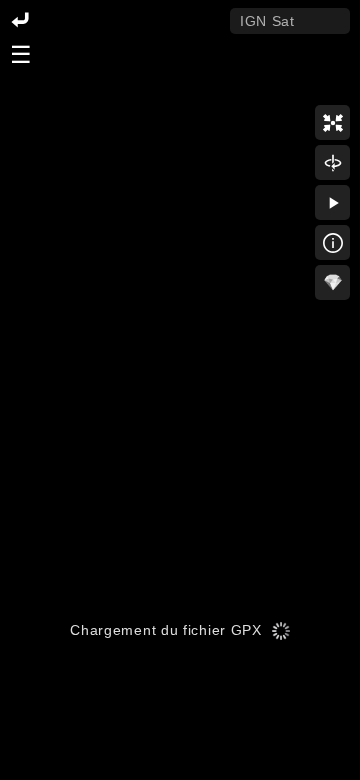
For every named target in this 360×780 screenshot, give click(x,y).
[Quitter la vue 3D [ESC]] (20, 21)
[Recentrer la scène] (332, 122)
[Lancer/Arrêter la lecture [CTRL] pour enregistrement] (332, 202)
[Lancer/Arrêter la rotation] (332, 162)
